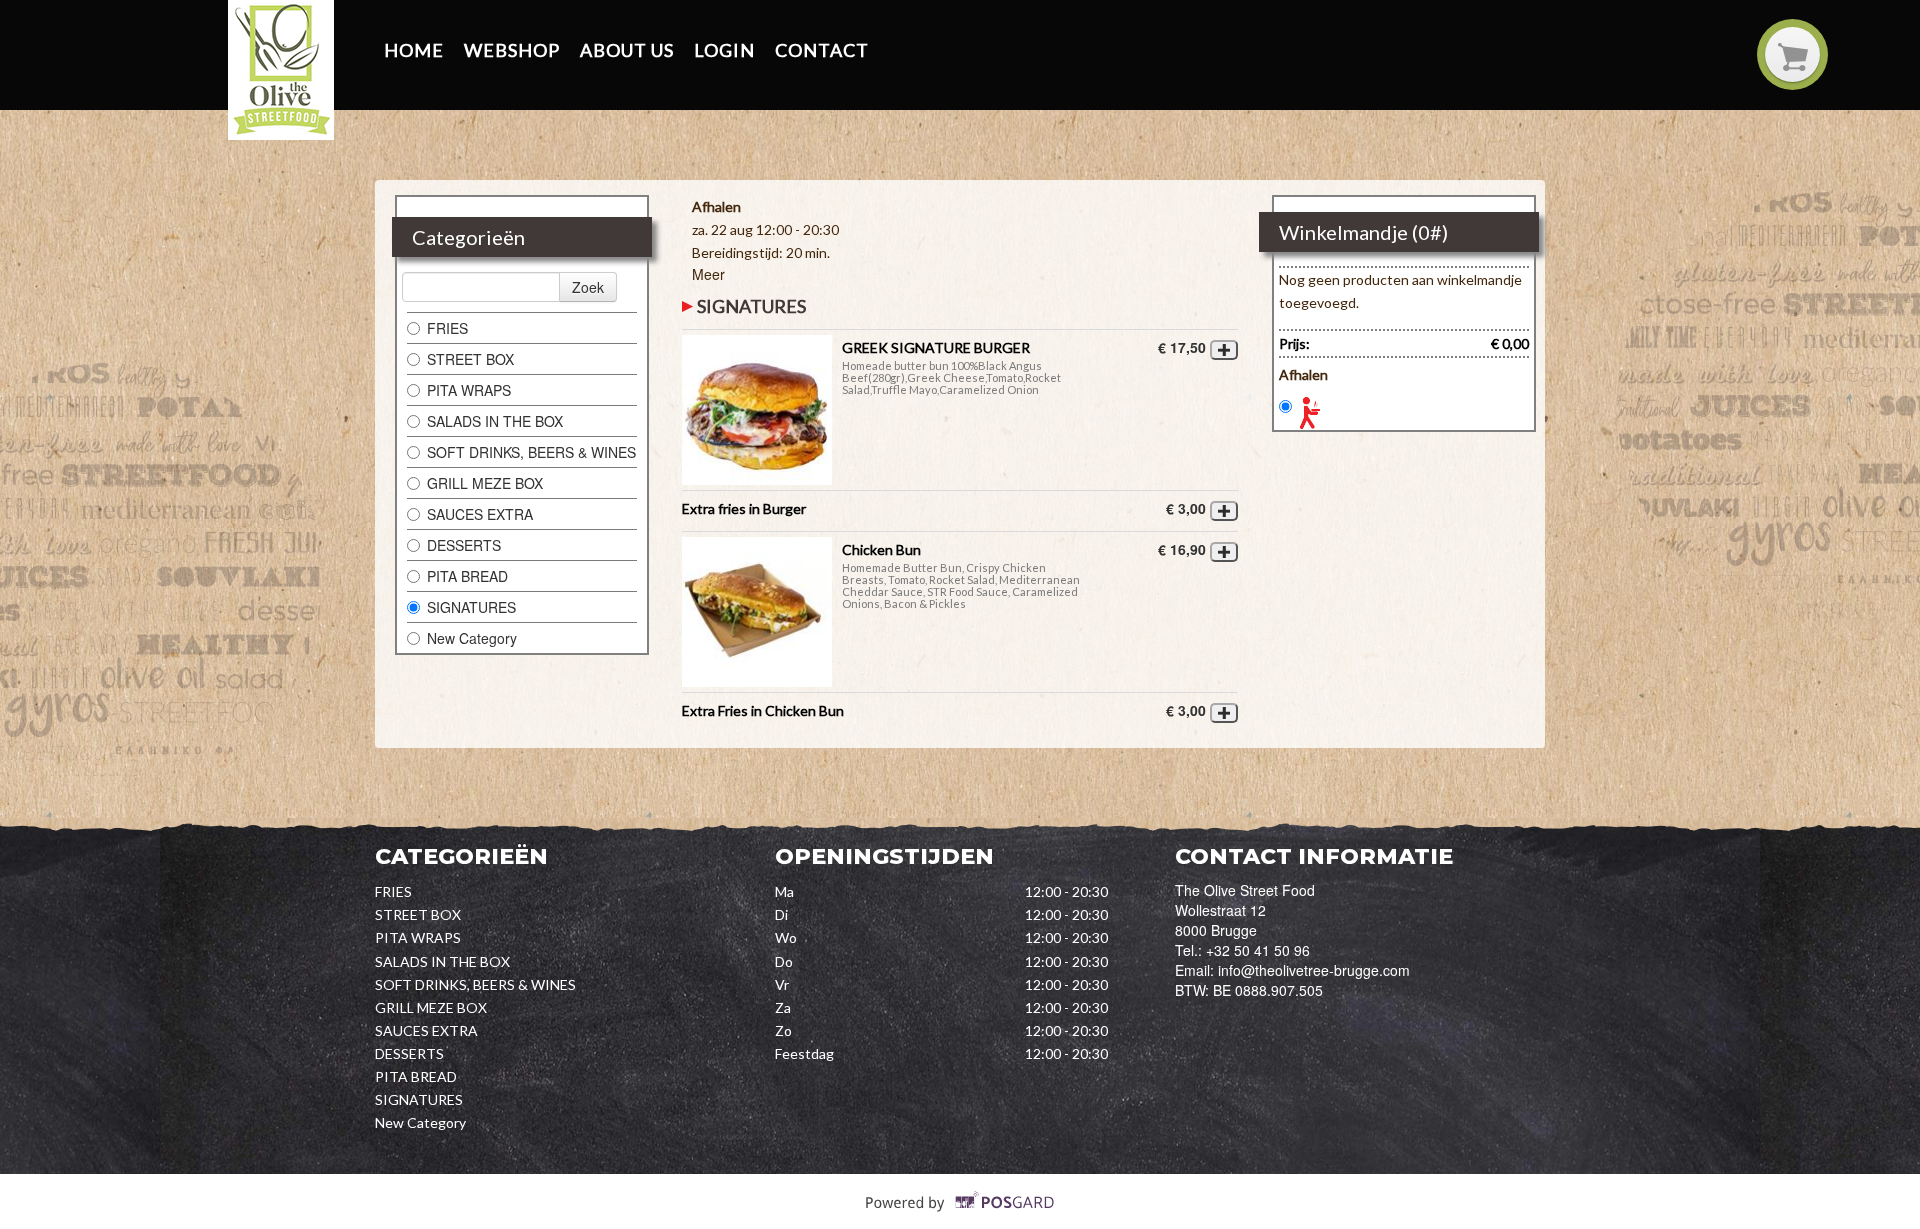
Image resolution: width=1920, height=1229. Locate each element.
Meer (708, 274)
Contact (822, 50)
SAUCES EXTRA (480, 514)
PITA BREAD (467, 576)
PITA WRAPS (469, 390)
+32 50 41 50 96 (1258, 950)
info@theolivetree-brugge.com (1314, 970)
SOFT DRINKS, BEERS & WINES (531, 452)
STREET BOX (470, 359)
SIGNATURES (471, 607)
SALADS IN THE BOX (495, 421)
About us (627, 50)
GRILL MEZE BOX (485, 483)
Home (414, 50)
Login (724, 50)
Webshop (512, 50)
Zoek (588, 287)
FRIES (447, 328)
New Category (472, 638)
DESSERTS (464, 545)
